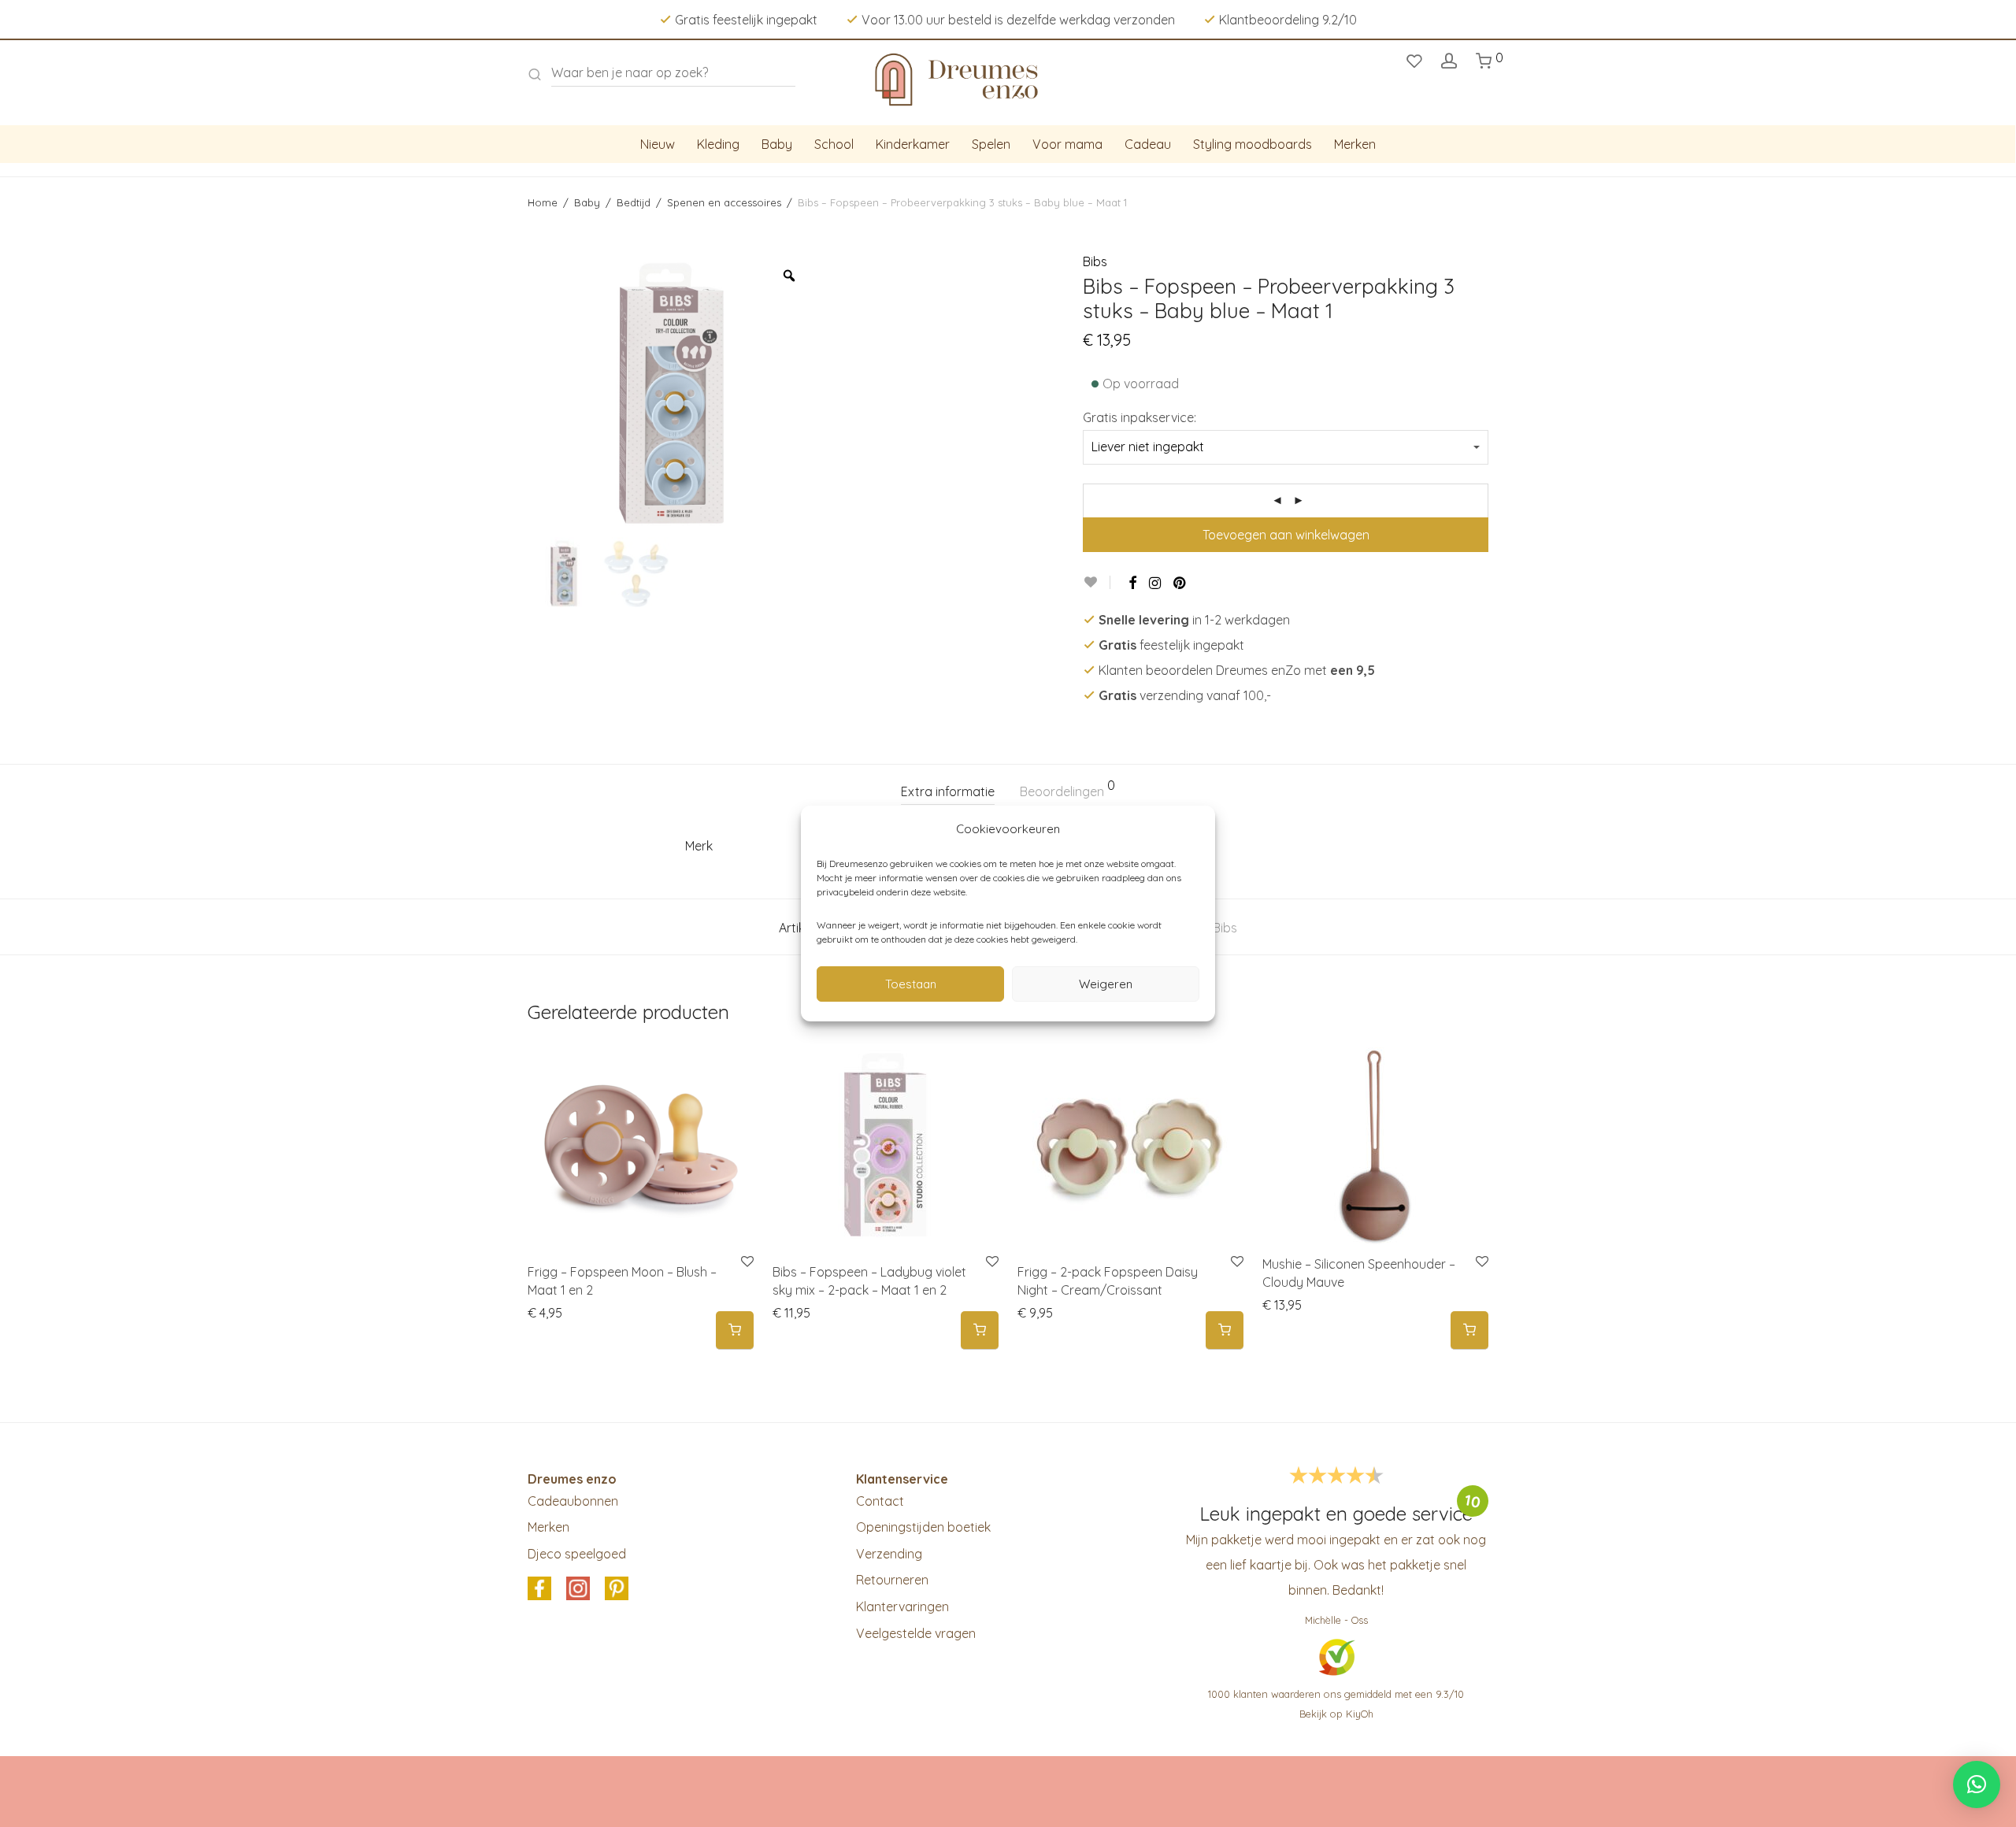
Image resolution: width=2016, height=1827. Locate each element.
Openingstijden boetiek (923, 1527)
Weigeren (1106, 984)
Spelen (991, 144)
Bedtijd (634, 202)
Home (543, 202)
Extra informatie (948, 791)
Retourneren (892, 1580)
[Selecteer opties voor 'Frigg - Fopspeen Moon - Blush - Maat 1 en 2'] (735, 1330)
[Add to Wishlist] (1097, 582)
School (834, 144)
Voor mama (1067, 144)
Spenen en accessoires (724, 202)
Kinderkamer (913, 144)
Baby (777, 144)
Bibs (1095, 261)
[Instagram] (1155, 583)
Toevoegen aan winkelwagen (1286, 535)
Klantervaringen (902, 1606)
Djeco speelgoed (577, 1554)
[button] (1469, 1330)
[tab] (948, 792)
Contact (880, 1501)
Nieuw (658, 144)
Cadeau (1148, 144)
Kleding (718, 144)
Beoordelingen (1067, 789)
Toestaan (911, 984)
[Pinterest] (1180, 583)
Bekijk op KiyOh (1336, 1714)
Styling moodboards (1253, 144)
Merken (1355, 144)
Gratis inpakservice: (1140, 417)
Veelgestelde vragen (916, 1633)
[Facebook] (1132, 583)
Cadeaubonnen (573, 1501)
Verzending (889, 1554)
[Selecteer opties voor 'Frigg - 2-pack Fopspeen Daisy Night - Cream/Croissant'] (1225, 1330)
